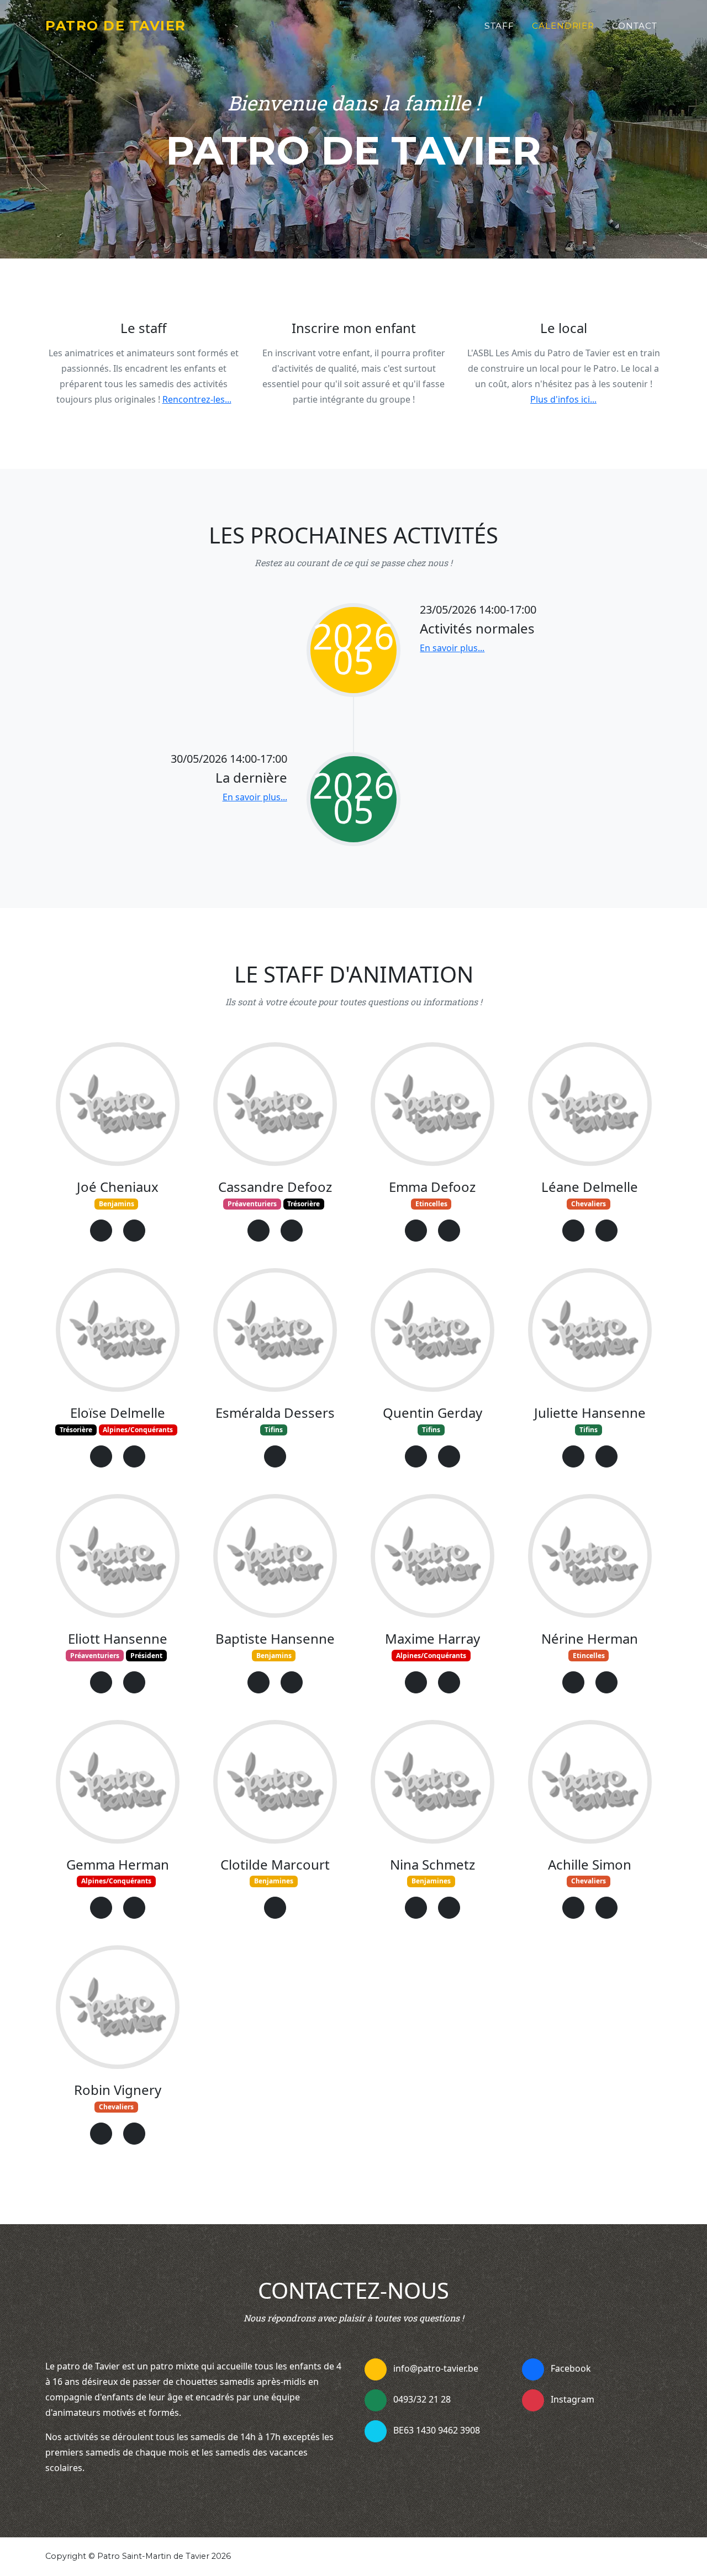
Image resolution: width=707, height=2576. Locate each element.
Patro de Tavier (116, 26)
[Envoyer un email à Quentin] (416, 1456)
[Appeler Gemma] (134, 1908)
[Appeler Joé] (134, 1231)
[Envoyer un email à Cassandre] (258, 1231)
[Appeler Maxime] (449, 1682)
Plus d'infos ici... (563, 399)
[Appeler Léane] (606, 1231)
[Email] (376, 2369)
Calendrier (563, 26)
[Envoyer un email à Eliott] (101, 1682)
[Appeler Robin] (134, 2134)
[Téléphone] (376, 2400)
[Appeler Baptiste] (292, 1682)
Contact (635, 26)
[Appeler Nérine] (606, 1682)
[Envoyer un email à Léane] (573, 1231)
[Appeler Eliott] (134, 1682)
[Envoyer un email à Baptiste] (258, 1682)
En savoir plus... (452, 648)
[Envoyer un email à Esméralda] (275, 1456)
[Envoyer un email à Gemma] (101, 1908)
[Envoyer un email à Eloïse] (101, 1456)
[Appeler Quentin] (449, 1456)
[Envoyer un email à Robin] (101, 2134)
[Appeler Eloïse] (134, 1456)
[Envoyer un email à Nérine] (573, 1682)
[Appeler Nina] (449, 1908)
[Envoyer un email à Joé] (101, 1231)
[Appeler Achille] (606, 1908)
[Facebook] (533, 2369)
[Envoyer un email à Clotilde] (275, 1908)
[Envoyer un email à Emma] (416, 1231)
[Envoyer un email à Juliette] (573, 1456)
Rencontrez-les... (197, 399)
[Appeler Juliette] (606, 1456)
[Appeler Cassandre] (292, 1231)
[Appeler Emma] (449, 1231)
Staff (499, 26)
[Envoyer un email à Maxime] (416, 1682)
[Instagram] (533, 2400)
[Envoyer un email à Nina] (416, 1908)
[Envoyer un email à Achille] (573, 1908)
